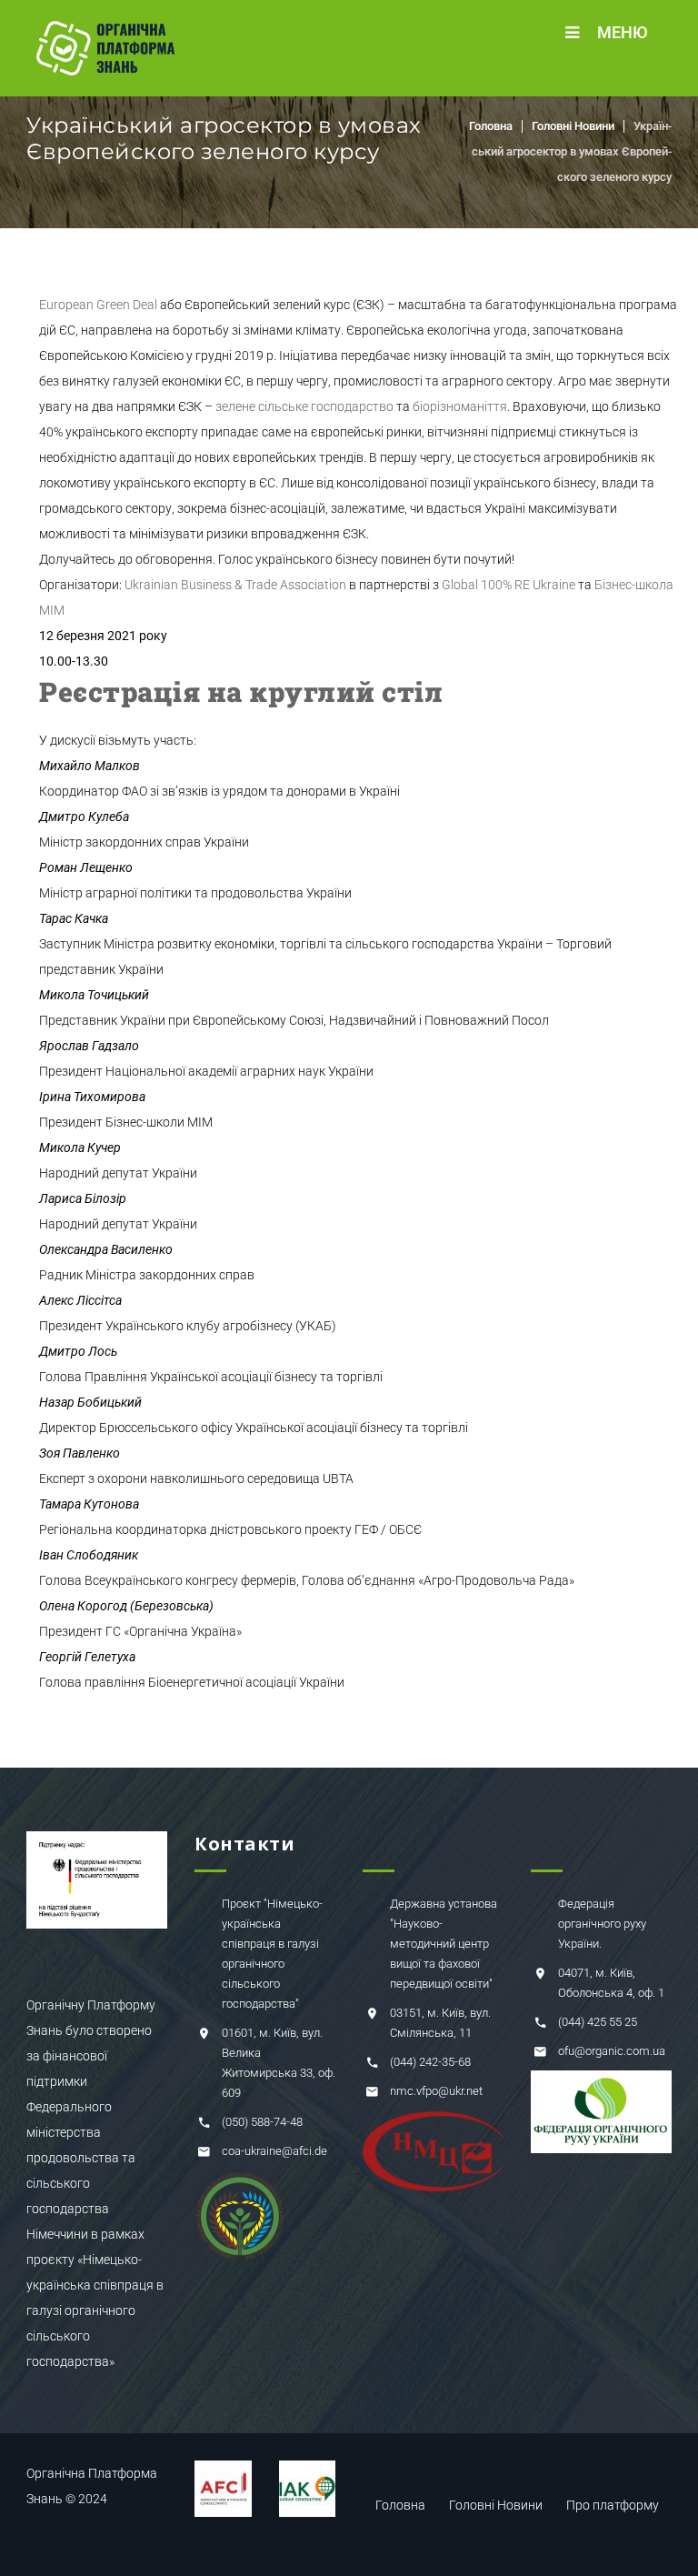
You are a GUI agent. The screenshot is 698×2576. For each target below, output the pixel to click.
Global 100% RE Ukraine (509, 585)
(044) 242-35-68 (430, 2062)
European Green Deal (98, 305)
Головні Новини (573, 126)
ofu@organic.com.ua (612, 2051)
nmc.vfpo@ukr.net (436, 2091)
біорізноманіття (460, 406)
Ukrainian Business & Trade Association (235, 585)
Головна (491, 126)
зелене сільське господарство (304, 406)
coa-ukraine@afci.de (274, 2151)
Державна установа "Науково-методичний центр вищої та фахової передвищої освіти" (444, 1944)
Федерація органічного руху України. (602, 1924)
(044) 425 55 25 (598, 2022)
